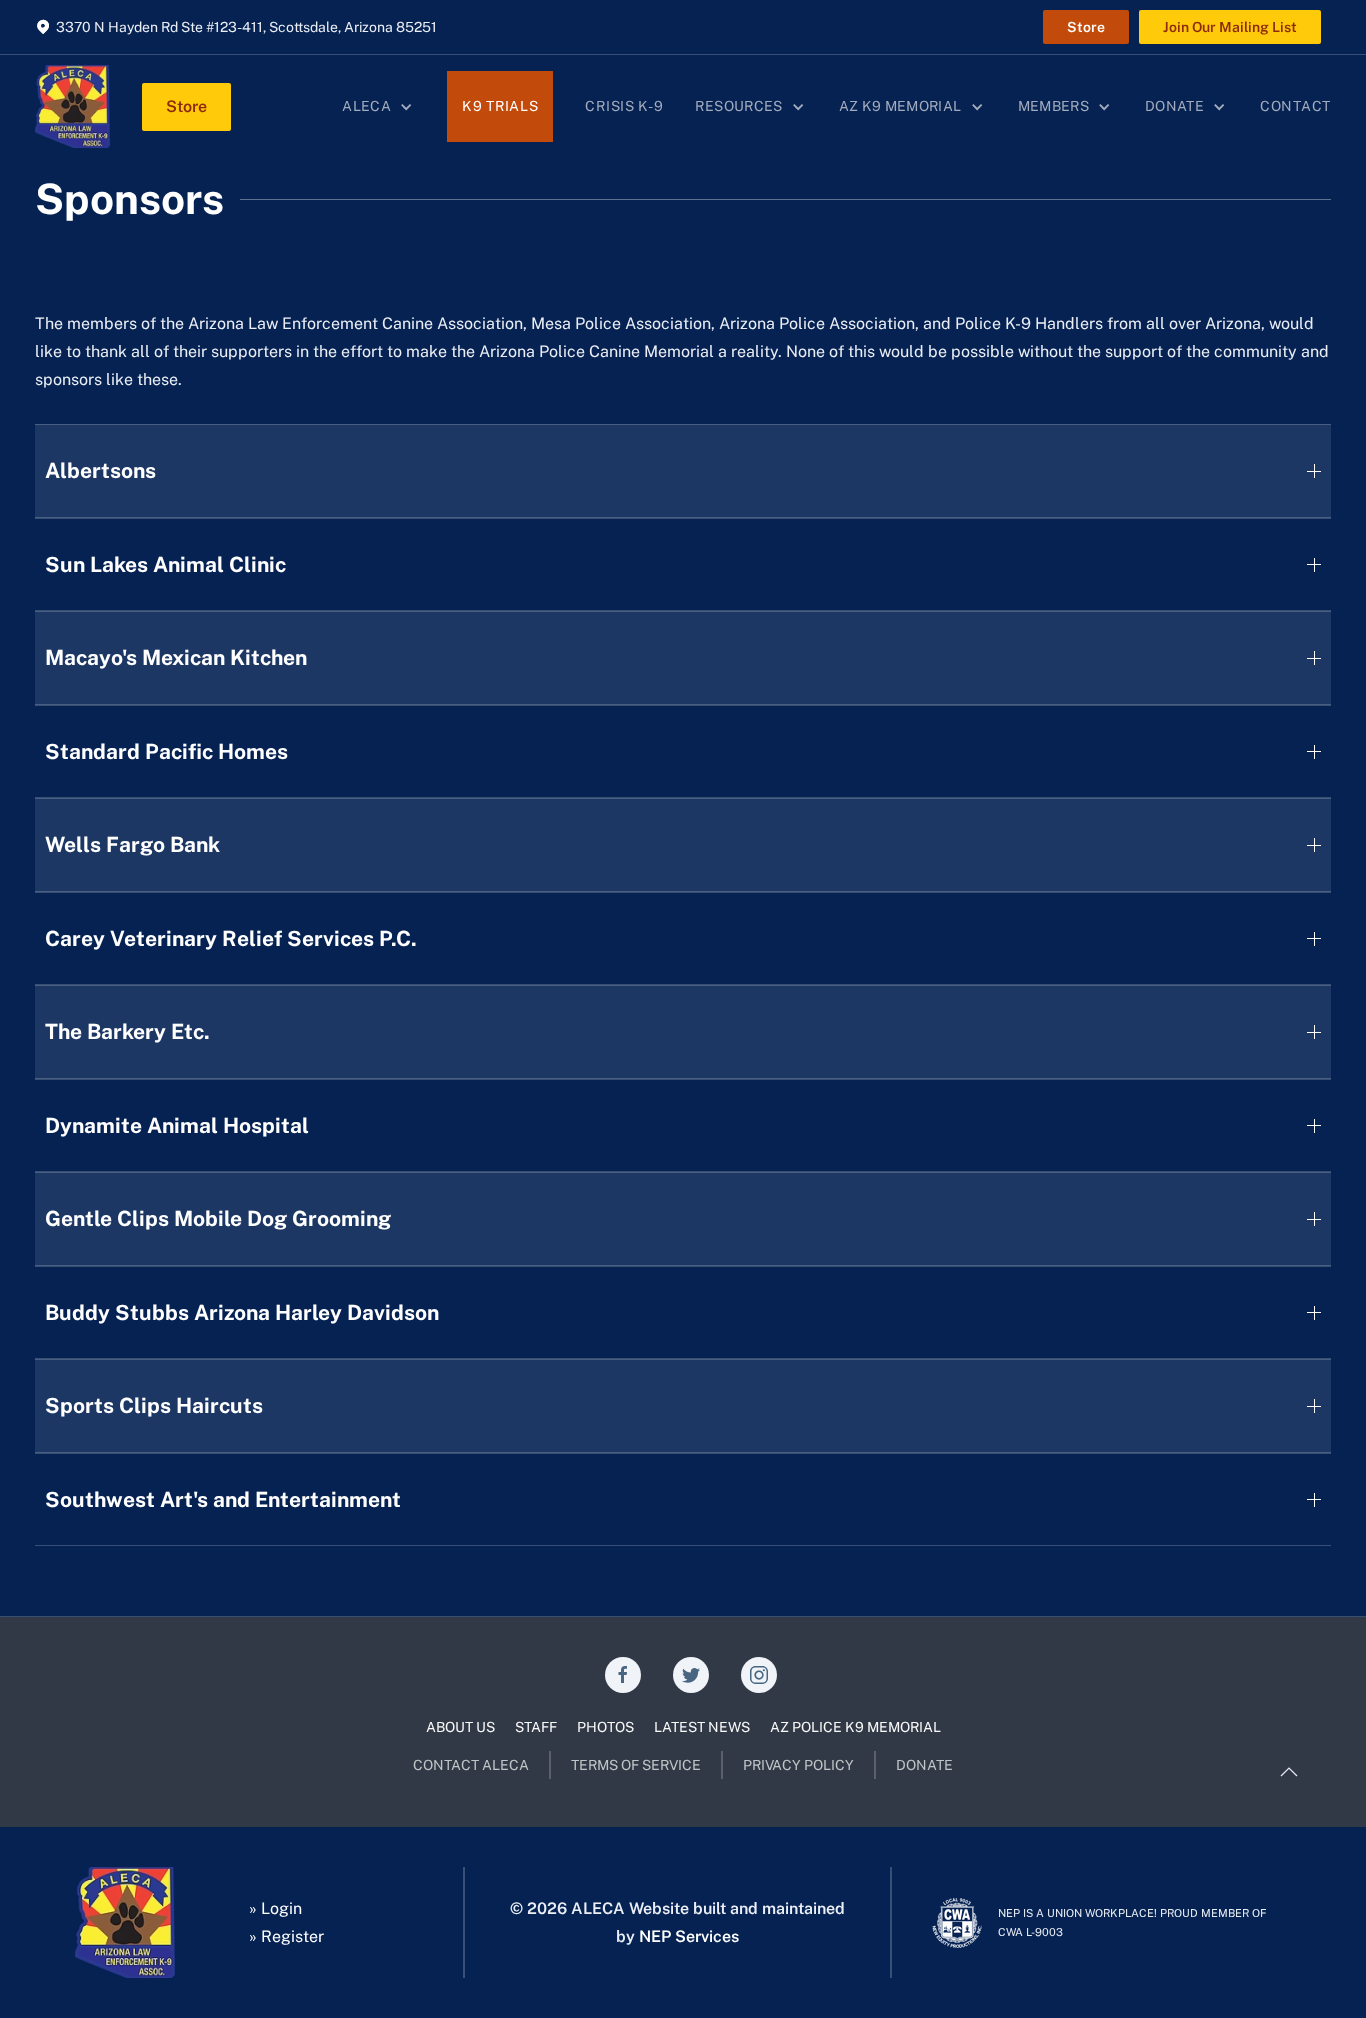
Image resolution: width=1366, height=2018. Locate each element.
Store (1086, 27)
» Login (275, 1908)
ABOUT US (460, 1727)
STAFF (536, 1727)
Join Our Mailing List (1230, 27)
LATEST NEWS (702, 1727)
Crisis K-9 (624, 106)
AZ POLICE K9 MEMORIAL (855, 1727)
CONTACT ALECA (471, 1765)
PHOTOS (605, 1727)
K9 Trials (500, 106)
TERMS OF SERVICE (636, 1765)
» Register (286, 1936)
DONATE (924, 1765)
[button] (378, 107)
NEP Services (689, 1936)
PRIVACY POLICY (798, 1765)
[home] (72, 106)
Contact (1295, 106)
